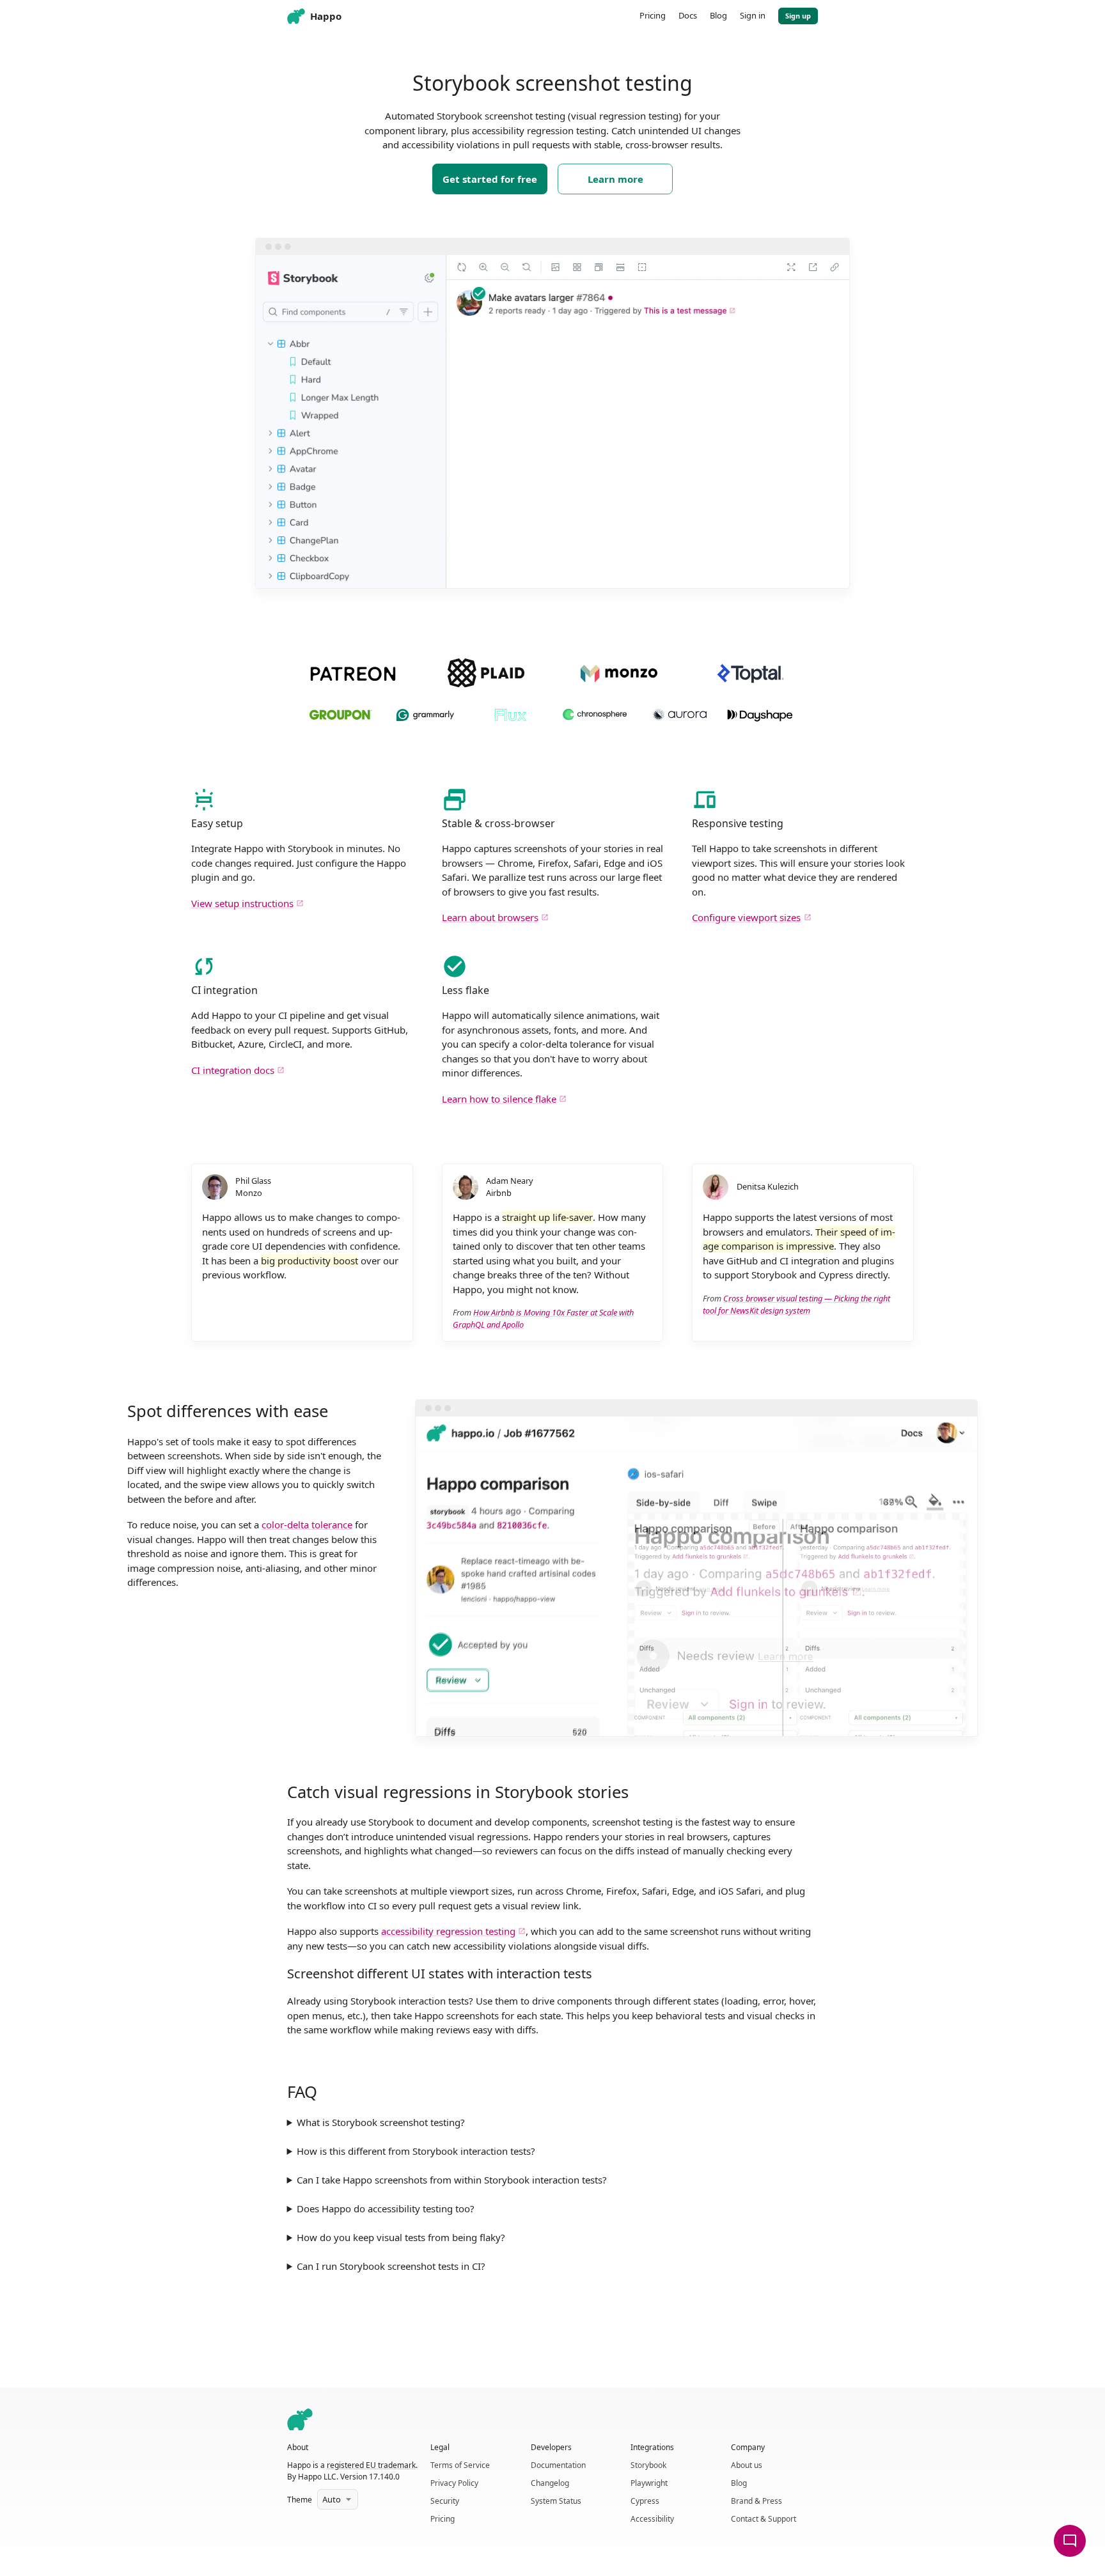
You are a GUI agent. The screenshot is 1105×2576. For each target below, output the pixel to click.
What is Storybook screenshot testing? (381, 2122)
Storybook (648, 2465)
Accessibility (652, 2519)
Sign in (753, 15)
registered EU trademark (371, 2465)
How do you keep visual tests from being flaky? (401, 2237)
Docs (688, 15)
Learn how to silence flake (499, 1099)
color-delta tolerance (307, 1525)
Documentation (558, 2465)
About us (747, 2465)
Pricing (443, 2519)
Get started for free (490, 179)
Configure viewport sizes (746, 917)
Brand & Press (756, 2501)
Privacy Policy (454, 2483)
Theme (300, 2500)
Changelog (550, 2483)
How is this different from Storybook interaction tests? (416, 2151)
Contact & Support (764, 2519)
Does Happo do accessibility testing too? (386, 2208)
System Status (556, 2501)
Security (445, 2501)
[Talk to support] (1070, 2541)
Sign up (798, 16)
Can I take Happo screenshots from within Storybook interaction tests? (452, 2180)
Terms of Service (460, 2465)
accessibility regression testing (448, 1931)
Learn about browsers (490, 917)
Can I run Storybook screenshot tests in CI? (391, 2266)
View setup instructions (242, 903)
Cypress (645, 2501)
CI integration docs (233, 1070)
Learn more (615, 179)
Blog (739, 2483)
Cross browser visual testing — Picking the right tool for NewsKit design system (796, 1304)
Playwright (649, 2483)
